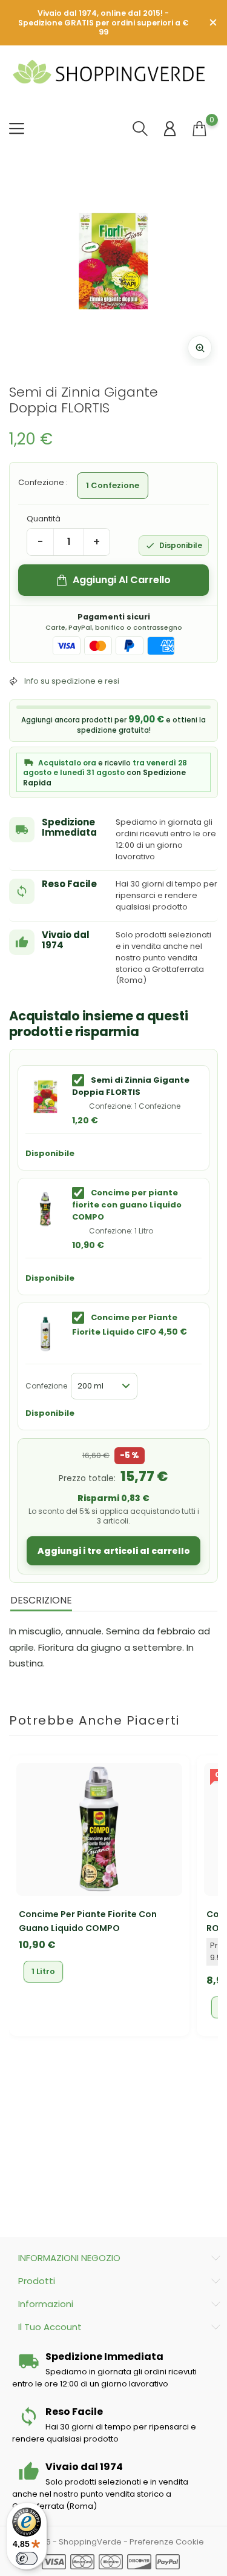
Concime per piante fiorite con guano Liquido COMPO (127, 1205)
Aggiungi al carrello (122, 580)
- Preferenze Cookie (164, 2542)
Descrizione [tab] (41, 1600)
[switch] (27, 2558)
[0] (199, 129)
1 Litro (43, 1971)
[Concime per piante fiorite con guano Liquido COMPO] (45, 1209)
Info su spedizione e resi (72, 681)
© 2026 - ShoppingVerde (73, 2542)
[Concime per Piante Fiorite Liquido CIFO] (45, 1334)
